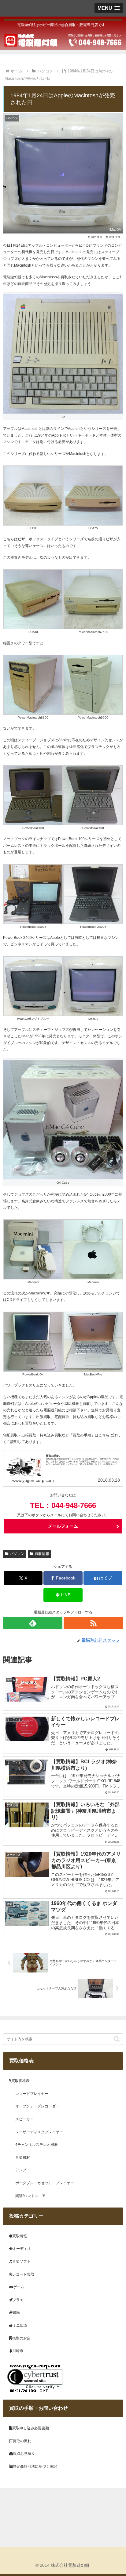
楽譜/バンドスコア (30, 2196)
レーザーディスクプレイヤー (39, 2132)
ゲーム (19, 2287)
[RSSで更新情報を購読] (93, 1623)
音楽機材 (23, 2158)
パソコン (17, 1554)
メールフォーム (63, 1526)
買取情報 (42, 1554)
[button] (117, 2039)
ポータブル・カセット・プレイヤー (45, 2183)
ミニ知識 (20, 2325)
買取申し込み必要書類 (31, 2428)
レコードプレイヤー (32, 2094)
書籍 (16, 2312)
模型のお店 (21, 2338)
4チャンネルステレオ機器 (37, 2145)
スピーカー (24, 2119)
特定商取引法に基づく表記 (35, 2466)
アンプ (21, 2170)
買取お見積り (24, 2454)
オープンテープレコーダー (37, 2106)
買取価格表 (20, 2081)
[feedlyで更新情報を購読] (33, 1623)
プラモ (18, 2300)
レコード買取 (23, 2274)
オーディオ (22, 2249)
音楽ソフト (21, 2262)
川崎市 (18, 2351)
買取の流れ (22, 2441)
